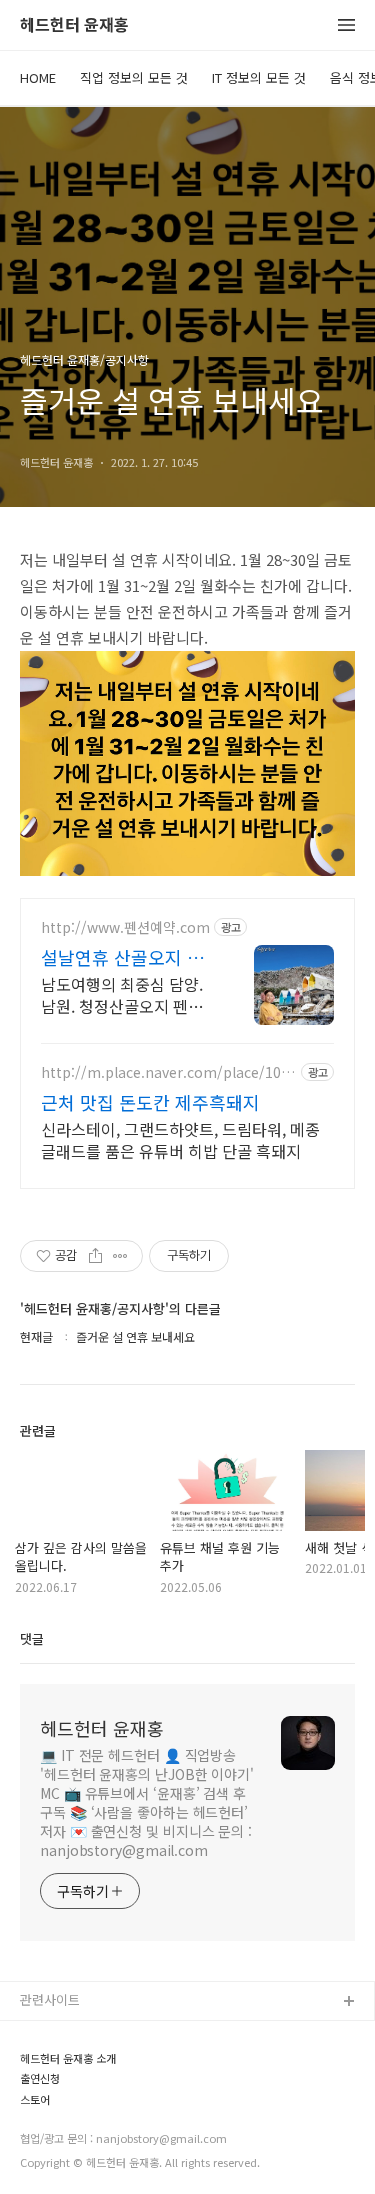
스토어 (39, 2162)
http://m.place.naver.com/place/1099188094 (169, 1072)
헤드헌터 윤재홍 (74, 25)
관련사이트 (50, 1999)
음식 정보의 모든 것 (75, 2098)
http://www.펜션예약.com (125, 927)
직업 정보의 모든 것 (134, 77)
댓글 (32, 1638)
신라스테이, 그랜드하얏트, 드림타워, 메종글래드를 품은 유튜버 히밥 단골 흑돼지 (180, 1139)
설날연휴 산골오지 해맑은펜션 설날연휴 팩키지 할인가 (122, 957)
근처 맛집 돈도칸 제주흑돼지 (150, 1102)
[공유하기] (95, 1256)
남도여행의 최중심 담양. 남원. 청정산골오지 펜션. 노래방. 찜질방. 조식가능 (124, 994)
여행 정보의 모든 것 (75, 2130)
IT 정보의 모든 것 (259, 77)
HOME (38, 77)
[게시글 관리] (120, 1256)
